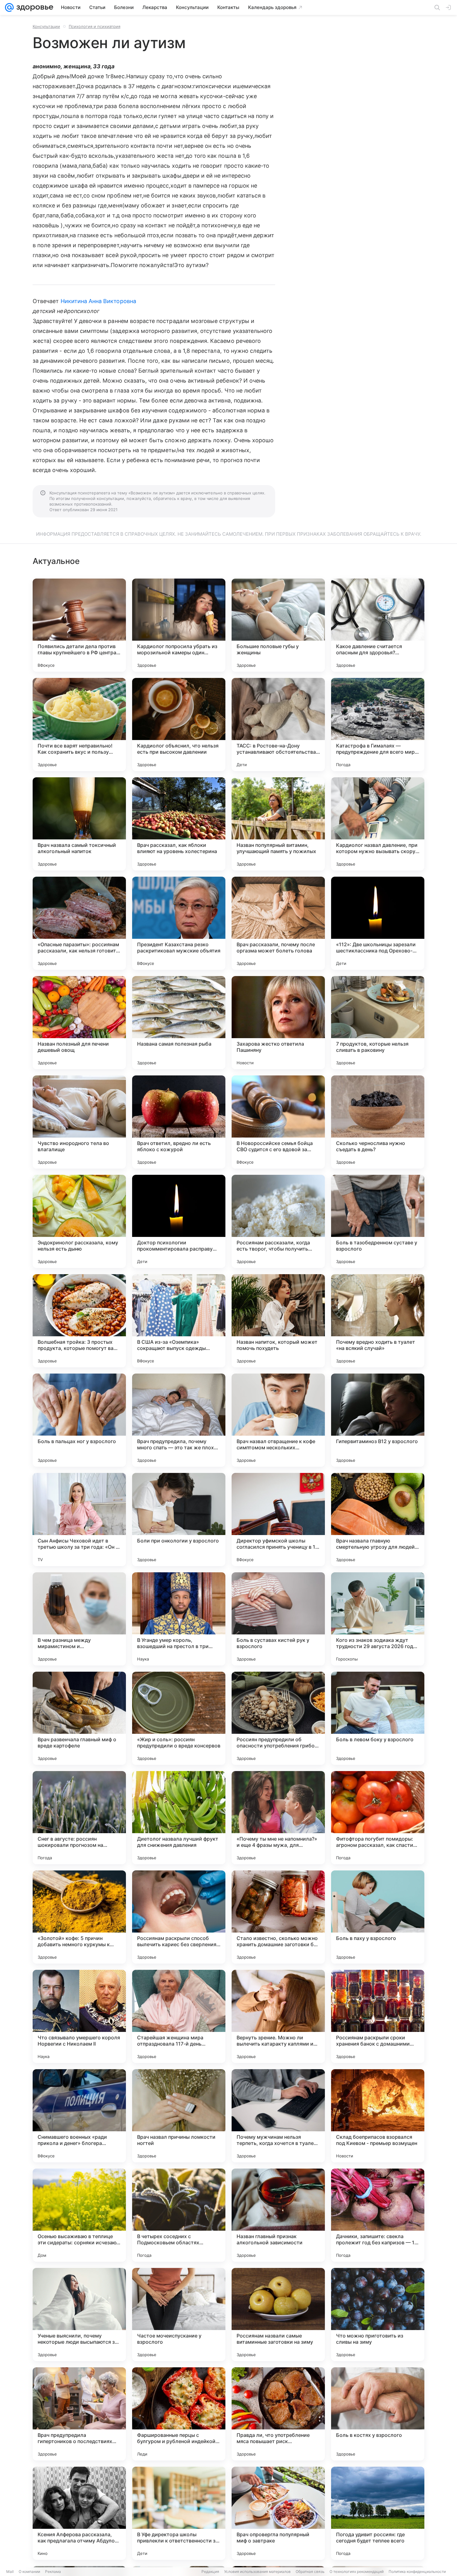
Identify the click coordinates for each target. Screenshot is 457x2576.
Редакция (210, 2571)
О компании (29, 2571)
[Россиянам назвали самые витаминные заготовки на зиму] (278, 2315)
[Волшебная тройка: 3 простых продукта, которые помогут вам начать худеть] (79, 1321)
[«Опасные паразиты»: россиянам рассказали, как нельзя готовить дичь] (79, 923)
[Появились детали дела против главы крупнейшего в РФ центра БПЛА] (79, 625)
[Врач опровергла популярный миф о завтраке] (278, 2513)
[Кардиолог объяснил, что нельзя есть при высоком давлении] (179, 725)
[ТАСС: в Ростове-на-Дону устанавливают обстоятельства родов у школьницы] (278, 725)
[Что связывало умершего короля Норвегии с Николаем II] (79, 2016)
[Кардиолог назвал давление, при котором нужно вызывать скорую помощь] (378, 824)
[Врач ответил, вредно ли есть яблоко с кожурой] (179, 1122)
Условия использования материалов (257, 2571)
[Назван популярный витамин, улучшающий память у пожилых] (278, 824)
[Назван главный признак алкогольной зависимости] (278, 2215)
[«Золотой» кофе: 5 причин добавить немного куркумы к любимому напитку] (79, 1917)
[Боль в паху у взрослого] (378, 1917)
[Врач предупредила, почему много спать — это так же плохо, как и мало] (179, 1420)
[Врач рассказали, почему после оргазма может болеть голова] (278, 923)
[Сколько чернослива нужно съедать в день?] (378, 1122)
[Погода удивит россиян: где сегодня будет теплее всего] (378, 2513)
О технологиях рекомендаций (357, 2571)
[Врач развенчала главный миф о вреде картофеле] (79, 1718)
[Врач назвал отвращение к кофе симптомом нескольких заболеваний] (278, 1420)
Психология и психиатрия (95, 26)
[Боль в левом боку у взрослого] (378, 1718)
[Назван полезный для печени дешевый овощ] (79, 1023)
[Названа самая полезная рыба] (179, 1023)
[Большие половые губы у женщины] (278, 625)
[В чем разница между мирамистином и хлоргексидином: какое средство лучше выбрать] (79, 1619)
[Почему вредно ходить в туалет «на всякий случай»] (378, 1321)
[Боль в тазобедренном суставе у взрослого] (378, 1221)
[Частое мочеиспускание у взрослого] (179, 2315)
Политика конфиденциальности (417, 2571)
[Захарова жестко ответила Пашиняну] (278, 1023)
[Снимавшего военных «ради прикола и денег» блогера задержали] (79, 2116)
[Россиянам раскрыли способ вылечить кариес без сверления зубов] (179, 1917)
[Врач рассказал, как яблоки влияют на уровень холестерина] (179, 824)
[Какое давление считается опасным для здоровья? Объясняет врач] (378, 625)
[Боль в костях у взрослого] (378, 2414)
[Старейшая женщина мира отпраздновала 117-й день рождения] (179, 2016)
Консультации (46, 26)
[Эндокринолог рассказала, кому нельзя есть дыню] (79, 1221)
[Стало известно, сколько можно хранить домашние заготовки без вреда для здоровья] (278, 1917)
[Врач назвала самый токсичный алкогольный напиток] (79, 824)
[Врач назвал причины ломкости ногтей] (179, 2116)
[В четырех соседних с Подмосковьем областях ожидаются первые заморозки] (179, 2215)
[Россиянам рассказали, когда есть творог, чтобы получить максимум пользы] (278, 1221)
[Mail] (9, 7)
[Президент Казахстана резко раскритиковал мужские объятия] (179, 923)
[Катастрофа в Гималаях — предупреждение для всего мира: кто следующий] (378, 725)
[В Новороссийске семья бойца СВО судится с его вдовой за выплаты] (278, 1122)
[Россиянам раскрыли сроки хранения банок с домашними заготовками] (378, 2016)
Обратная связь (310, 2571)
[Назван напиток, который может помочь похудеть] (278, 1321)
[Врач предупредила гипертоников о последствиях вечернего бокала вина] (79, 2414)
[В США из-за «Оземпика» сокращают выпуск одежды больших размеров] (179, 1321)
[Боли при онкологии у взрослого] (179, 1520)
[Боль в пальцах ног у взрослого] (79, 1420)
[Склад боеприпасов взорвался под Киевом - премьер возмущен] (378, 2116)
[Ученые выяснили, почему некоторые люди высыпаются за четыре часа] (79, 2315)
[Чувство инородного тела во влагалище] (79, 1122)
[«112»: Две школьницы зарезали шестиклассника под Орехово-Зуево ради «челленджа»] (378, 923)
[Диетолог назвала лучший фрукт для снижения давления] (179, 1818)
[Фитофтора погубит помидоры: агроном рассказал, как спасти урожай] (378, 1818)
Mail (10, 2571)
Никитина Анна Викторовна (98, 301)
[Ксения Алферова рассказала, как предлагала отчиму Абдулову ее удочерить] (79, 2513)
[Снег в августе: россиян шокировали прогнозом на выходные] (79, 1818)
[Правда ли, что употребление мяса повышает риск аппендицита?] (278, 2414)
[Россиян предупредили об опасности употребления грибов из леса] (278, 1718)
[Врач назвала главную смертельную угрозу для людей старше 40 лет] (378, 1520)
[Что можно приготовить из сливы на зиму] (378, 2315)
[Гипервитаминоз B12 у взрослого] (378, 1420)
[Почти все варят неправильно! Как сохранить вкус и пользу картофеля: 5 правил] (79, 725)
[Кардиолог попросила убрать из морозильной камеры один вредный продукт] (179, 625)
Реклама (53, 2571)
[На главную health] (34, 7)
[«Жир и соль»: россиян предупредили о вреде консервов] (179, 1718)
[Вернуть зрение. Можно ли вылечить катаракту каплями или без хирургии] (278, 2016)
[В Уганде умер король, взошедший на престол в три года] (179, 1619)
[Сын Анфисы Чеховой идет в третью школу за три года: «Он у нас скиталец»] (79, 1520)
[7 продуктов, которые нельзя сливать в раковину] (378, 1023)
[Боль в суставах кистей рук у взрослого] (278, 1619)
